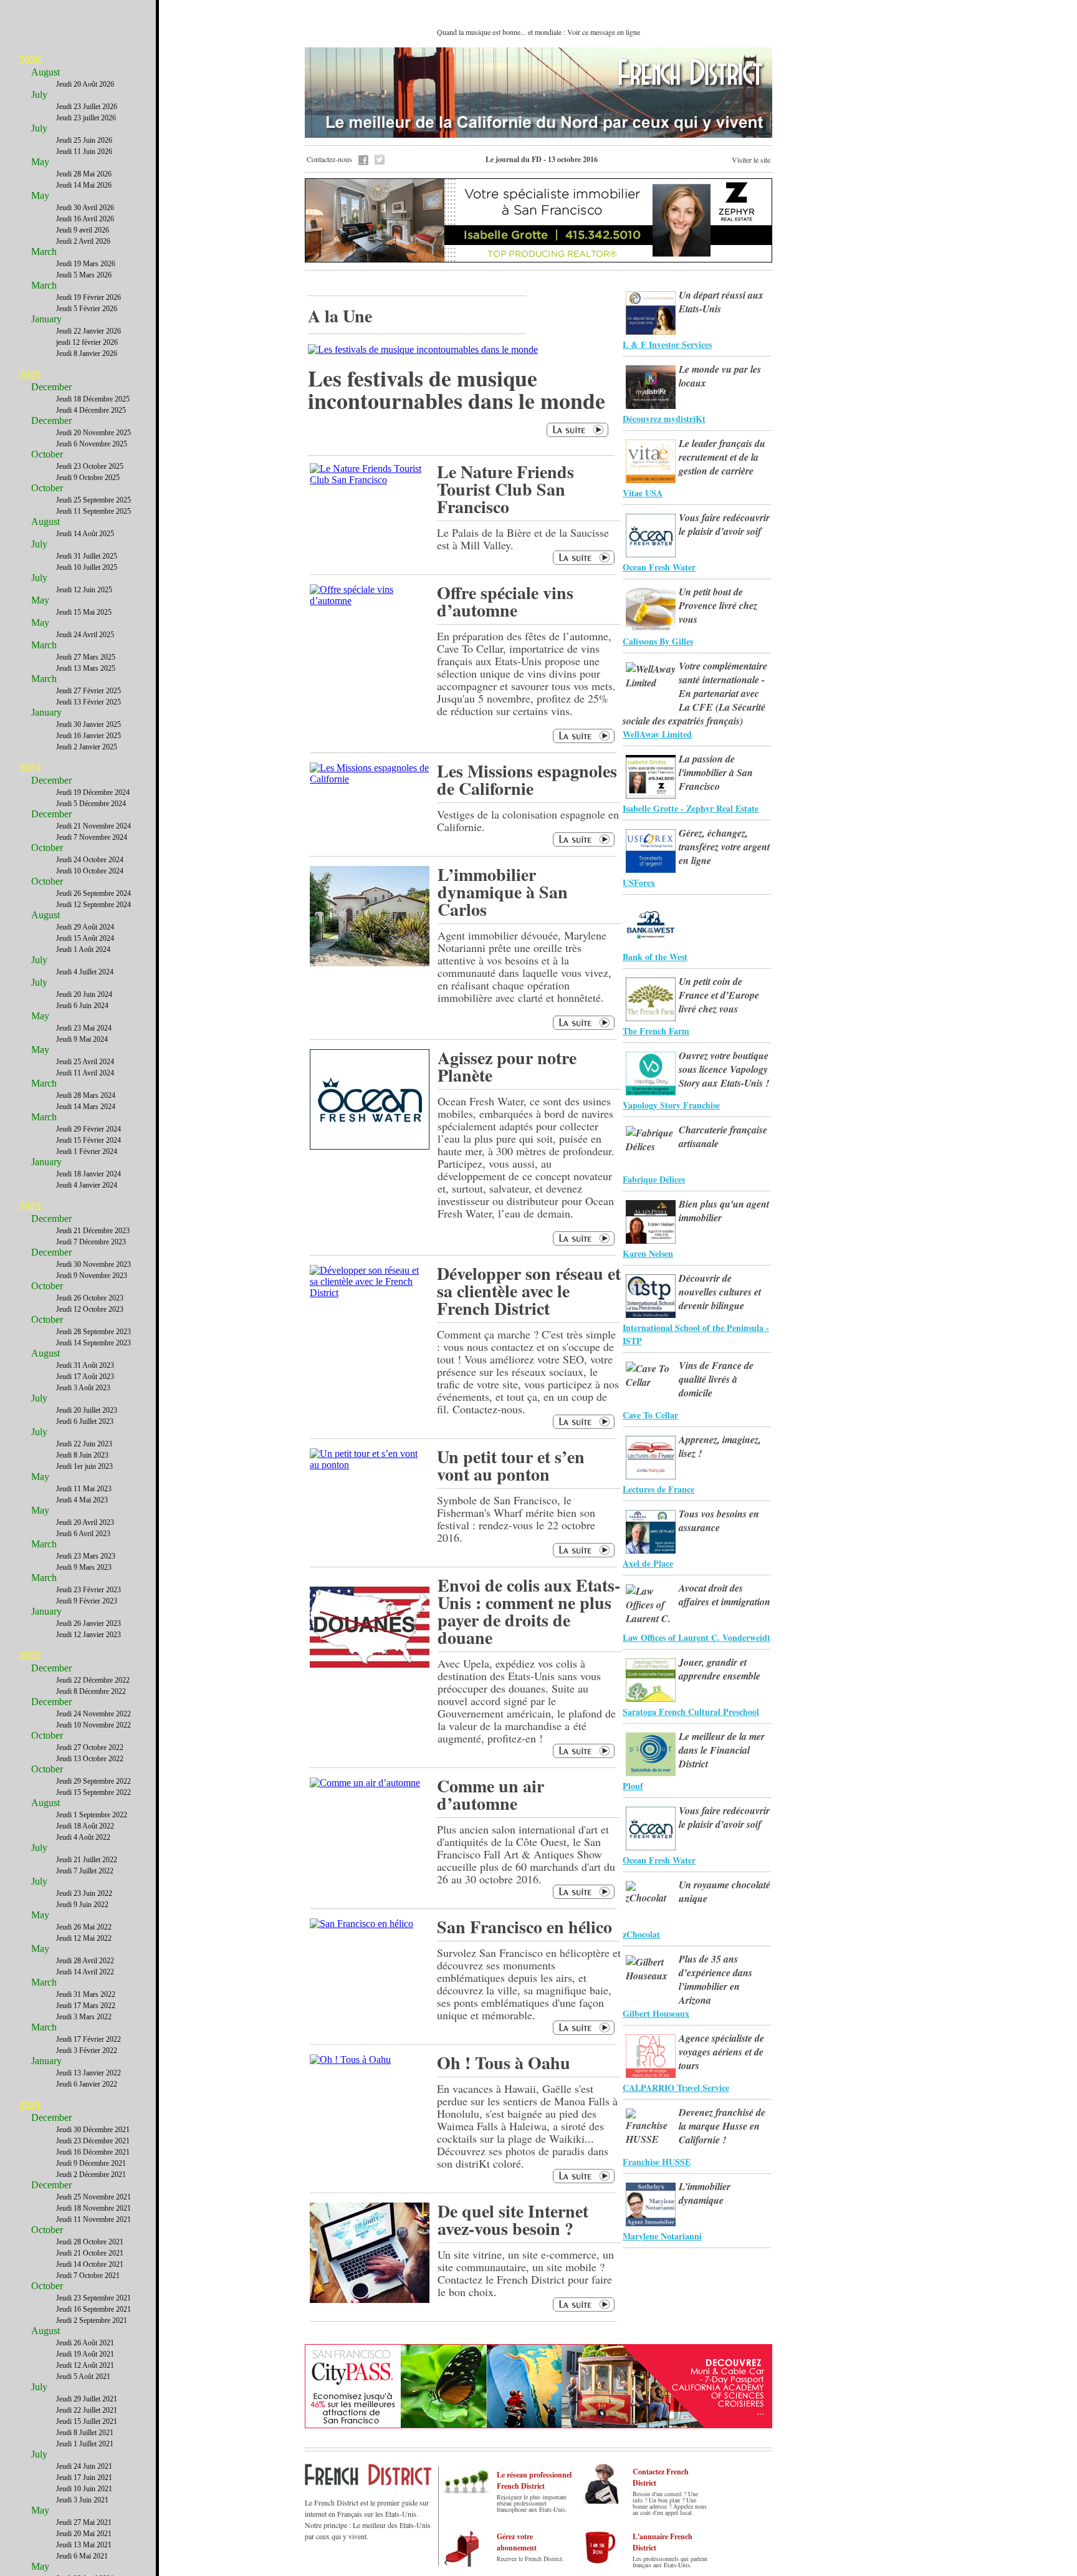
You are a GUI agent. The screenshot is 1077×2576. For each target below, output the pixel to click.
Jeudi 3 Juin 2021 (82, 2500)
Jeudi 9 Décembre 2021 (91, 2163)
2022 (30, 1656)
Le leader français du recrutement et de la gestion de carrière (722, 457)
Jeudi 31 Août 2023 (85, 1365)
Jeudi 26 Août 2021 (85, 2343)
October (47, 454)
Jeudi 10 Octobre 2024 (90, 871)
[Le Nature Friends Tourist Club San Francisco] (369, 480)
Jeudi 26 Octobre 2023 (90, 1298)
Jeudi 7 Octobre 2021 (88, 2276)
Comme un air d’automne (491, 1795)
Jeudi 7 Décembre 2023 (91, 1242)
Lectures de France (658, 1489)
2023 (30, 1206)
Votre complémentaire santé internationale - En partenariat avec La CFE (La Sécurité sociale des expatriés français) (695, 693)
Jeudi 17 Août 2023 (85, 1377)
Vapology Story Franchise (671, 1105)
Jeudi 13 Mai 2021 (84, 2545)
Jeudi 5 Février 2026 (87, 309)
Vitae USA (643, 493)
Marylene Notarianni (662, 2236)
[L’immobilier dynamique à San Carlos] (370, 963)
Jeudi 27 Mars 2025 (86, 657)
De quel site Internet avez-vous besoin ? (513, 2220)
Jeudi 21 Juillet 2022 (87, 1860)
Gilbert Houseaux (656, 2013)
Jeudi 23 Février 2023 (89, 1590)
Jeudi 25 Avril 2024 (85, 1062)
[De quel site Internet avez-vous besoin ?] (370, 2300)
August (45, 72)
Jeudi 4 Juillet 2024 (85, 972)
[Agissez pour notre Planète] (370, 1146)
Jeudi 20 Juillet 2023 (87, 1410)
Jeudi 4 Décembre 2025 (91, 410)
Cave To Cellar (650, 1415)
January (46, 319)
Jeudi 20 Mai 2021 (84, 2534)
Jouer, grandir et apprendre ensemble (720, 1669)
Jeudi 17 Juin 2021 (84, 2477)
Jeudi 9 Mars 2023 (84, 1567)
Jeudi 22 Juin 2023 (84, 1444)
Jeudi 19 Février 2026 (89, 297)
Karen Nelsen (648, 1253)
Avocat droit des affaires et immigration (725, 1595)
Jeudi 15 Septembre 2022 (93, 1792)
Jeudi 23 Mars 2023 (86, 1556)
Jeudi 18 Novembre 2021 (93, 2208)
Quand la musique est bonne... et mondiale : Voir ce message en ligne (538, 32)
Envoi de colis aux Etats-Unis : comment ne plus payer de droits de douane (529, 1611)
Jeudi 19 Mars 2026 (86, 264)
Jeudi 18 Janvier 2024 (89, 1174)
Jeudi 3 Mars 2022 (84, 2017)
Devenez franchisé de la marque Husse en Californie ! (722, 2126)
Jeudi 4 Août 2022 (83, 1837)
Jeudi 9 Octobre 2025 (88, 478)
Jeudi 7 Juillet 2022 (85, 1871)
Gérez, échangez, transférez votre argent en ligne (724, 847)
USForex (639, 882)
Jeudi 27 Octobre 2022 (90, 1747)
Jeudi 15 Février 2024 (89, 1140)
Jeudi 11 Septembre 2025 (93, 511)
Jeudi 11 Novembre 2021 (93, 2219)
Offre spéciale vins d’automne (505, 601)
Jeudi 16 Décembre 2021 (93, 2152)
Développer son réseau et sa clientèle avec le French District (529, 1291)
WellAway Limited (657, 734)
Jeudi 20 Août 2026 (85, 84)
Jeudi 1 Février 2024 (87, 1151)
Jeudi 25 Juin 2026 (84, 140)
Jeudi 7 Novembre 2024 (92, 837)
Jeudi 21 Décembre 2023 (93, 1231)
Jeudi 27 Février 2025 (89, 691)
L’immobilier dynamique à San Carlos (503, 892)
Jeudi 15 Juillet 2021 (87, 2421)
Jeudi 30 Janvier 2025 (89, 724)
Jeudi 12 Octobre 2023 (90, 1309)
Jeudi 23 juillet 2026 (86, 118)
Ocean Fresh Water (659, 567)
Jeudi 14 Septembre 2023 (93, 1343)
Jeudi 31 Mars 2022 (86, 1994)
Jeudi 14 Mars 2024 (86, 1107)
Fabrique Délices (654, 1179)
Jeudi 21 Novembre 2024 (93, 826)
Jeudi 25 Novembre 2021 (93, 2197)
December (51, 387)
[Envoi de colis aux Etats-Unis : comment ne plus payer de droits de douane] (370, 1674)
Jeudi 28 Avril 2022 (85, 1961)
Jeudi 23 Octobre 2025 (90, 466)
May (40, 162)
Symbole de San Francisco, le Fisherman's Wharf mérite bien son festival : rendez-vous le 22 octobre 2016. (516, 1519)
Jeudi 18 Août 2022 (85, 1826)
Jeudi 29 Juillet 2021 (87, 2399)
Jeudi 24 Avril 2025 (85, 635)
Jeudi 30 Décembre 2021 (93, 2130)
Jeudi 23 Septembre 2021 (93, 2298)
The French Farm (656, 1031)
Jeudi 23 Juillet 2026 (87, 107)
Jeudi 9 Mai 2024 (82, 1039)
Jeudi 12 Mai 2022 (84, 1938)
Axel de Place (648, 1563)
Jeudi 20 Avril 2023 (85, 1522)
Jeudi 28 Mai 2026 (84, 174)
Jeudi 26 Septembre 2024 (93, 893)
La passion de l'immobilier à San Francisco (716, 772)
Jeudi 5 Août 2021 (83, 2377)
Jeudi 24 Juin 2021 (84, 2466)
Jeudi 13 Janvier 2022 (89, 2073)
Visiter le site (751, 160)
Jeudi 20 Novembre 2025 (93, 433)
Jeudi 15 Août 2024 (85, 938)
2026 (30, 60)
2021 (30, 2105)
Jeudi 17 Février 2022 (89, 2039)
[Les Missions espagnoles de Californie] (369, 779)
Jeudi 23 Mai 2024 (84, 1028)
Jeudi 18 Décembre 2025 (93, 399)
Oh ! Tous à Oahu (504, 2063)
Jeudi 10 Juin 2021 (84, 2489)
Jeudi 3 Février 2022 (87, 2050)
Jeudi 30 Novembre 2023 (93, 1264)
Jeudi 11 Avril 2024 (85, 1073)
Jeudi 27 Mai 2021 (84, 2522)
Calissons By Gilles (658, 641)
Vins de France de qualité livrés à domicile (716, 1379)
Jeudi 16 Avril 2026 (85, 219)
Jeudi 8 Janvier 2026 (87, 353)
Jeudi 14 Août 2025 (85, 534)
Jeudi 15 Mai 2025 (84, 612)
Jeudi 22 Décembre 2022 (93, 1680)
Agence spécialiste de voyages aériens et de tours (721, 2052)
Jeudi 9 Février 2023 (87, 1601)
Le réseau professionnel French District (534, 2480)
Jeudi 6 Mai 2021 (82, 2556)
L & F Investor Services (667, 344)
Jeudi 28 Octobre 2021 (90, 2242)
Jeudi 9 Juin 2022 (82, 1905)
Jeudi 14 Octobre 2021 (90, 2264)
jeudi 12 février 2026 (87, 342)
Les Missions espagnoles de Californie (527, 780)
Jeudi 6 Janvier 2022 (87, 2084)
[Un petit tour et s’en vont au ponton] (369, 1465)
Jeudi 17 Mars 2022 (86, 2006)
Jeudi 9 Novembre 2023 (92, 1276)
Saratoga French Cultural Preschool (691, 1712)
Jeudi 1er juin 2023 (84, 1466)
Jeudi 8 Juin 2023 (82, 1455)
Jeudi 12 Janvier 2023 (89, 1635)
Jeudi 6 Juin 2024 (82, 1006)
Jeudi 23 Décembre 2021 (93, 2141)
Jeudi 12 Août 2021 (85, 2365)
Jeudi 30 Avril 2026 (85, 208)
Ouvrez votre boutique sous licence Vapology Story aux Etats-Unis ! (724, 1069)
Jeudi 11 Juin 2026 (84, 151)
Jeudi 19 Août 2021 (85, 2354)
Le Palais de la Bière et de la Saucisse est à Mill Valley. (523, 539)
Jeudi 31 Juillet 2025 (87, 556)
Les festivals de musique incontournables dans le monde (457, 389)
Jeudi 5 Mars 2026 (84, 275)
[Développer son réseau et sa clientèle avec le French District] (369, 1293)
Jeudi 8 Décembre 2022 (91, 1691)
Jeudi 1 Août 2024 (83, 949)
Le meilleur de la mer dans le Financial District (722, 1750)
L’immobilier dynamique (705, 2193)
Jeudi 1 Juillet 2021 (85, 2444)
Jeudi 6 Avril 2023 (83, 1534)
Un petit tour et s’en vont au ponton (511, 1465)
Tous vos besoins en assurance (719, 1521)
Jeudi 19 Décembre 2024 (93, 792)
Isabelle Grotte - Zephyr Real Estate (691, 808)
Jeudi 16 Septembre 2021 (93, 2309)
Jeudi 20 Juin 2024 (84, 994)
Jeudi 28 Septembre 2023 (93, 1332)
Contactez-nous (329, 159)
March (44, 252)
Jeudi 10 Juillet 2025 (87, 567)
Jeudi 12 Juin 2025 (84, 590)
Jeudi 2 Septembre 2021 (92, 2320)
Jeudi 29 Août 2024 (85, 927)
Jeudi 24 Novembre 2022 (93, 1714)
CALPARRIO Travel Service (676, 2088)
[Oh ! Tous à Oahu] (350, 2059)
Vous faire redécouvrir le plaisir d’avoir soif (724, 524)
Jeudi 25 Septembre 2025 (93, 500)
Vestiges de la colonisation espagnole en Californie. (528, 820)
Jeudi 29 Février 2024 (89, 1129)
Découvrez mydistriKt (664, 419)
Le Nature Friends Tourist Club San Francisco (505, 489)
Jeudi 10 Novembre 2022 (93, 1725)
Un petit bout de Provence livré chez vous (718, 605)
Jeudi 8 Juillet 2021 (85, 2433)
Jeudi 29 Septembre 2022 (93, 1781)
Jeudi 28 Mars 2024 (86, 1095)
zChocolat (641, 1934)
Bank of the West (655, 957)
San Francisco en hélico (524, 1927)
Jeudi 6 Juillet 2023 (85, 1421)
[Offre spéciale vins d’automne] (369, 601)
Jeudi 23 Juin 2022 (84, 1893)
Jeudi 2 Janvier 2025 (87, 747)
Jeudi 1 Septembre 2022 (92, 1815)
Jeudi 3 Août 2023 (83, 1388)
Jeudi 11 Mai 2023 (84, 1489)
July (39, 94)
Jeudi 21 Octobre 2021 (90, 2253)
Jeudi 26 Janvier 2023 (89, 1623)
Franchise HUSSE (657, 2162)
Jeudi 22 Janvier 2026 (89, 331)
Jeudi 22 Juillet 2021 (87, 2410)
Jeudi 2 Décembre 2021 (91, 2175)
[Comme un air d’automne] (365, 1783)
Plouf (633, 1786)
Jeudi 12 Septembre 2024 (93, 905)
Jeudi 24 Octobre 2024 (90, 860)
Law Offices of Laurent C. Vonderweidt (696, 1637)
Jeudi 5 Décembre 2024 (91, 804)
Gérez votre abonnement (517, 2542)
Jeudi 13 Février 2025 (89, 702)
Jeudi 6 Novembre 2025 (92, 444)
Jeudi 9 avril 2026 (83, 230)
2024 (30, 768)
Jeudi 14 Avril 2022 (85, 1972)
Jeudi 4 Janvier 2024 (87, 1185)
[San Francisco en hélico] (361, 1924)
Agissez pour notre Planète (507, 1066)
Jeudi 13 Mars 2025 (86, 668)
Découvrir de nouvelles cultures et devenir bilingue (720, 1292)
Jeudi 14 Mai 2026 (84, 185)
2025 (30, 375)
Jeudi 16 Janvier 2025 (89, 736)
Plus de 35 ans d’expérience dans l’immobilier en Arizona (716, 1979)
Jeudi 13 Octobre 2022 (90, 1759)
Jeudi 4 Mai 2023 (82, 1500)
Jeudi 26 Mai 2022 (84, 1927)
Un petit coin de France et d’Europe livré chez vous (719, 995)
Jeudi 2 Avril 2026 (83, 241)
